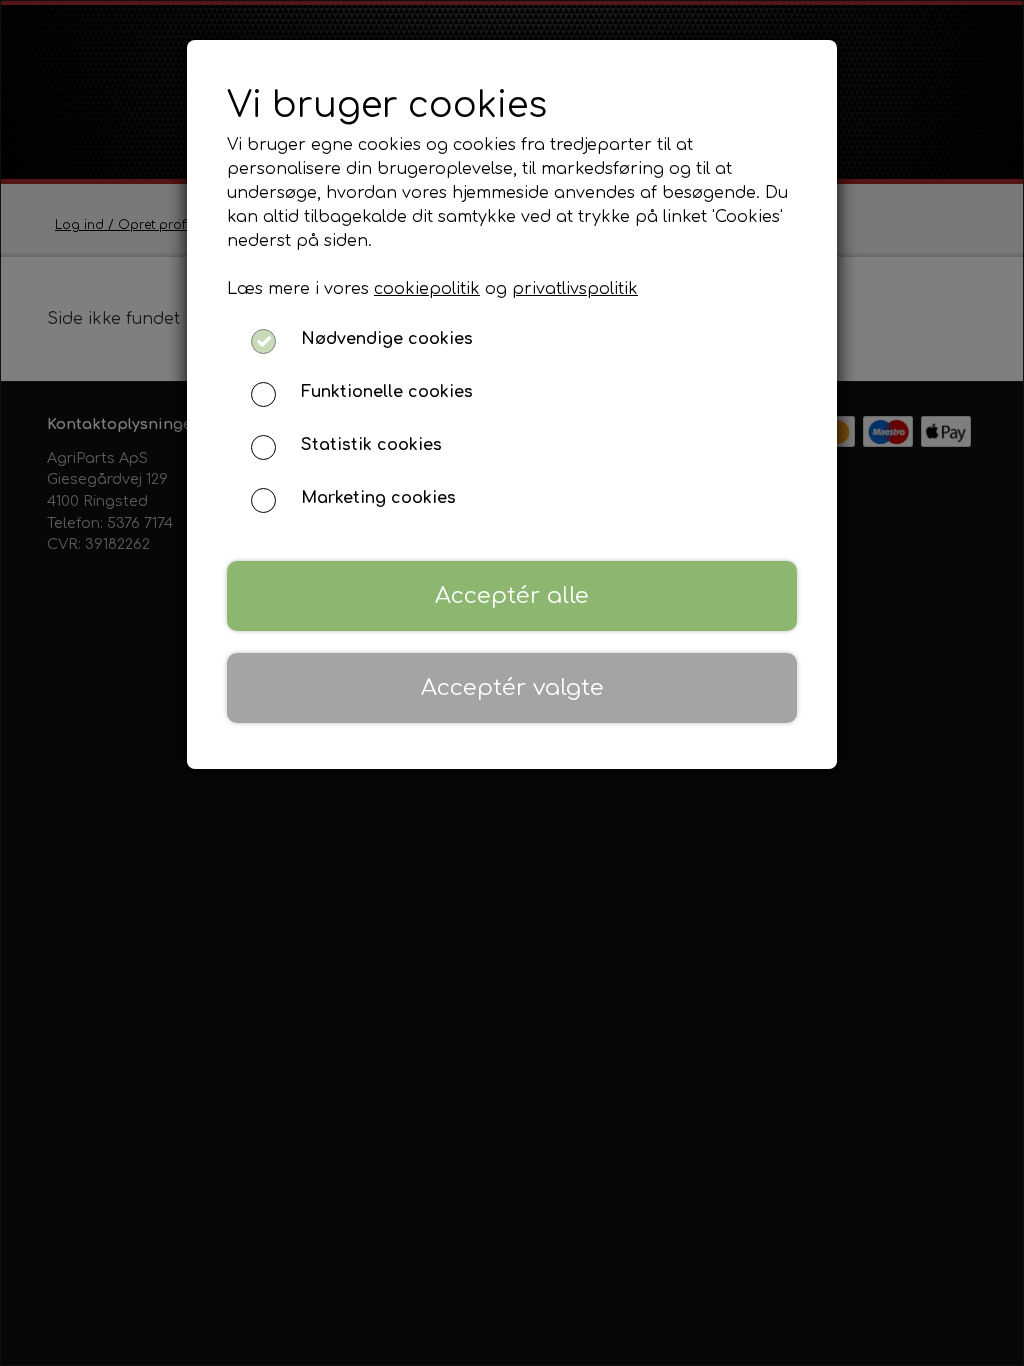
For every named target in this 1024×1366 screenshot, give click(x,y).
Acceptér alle (512, 595)
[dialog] (512, 683)
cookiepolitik (427, 289)
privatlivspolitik (575, 289)
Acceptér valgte (512, 687)
